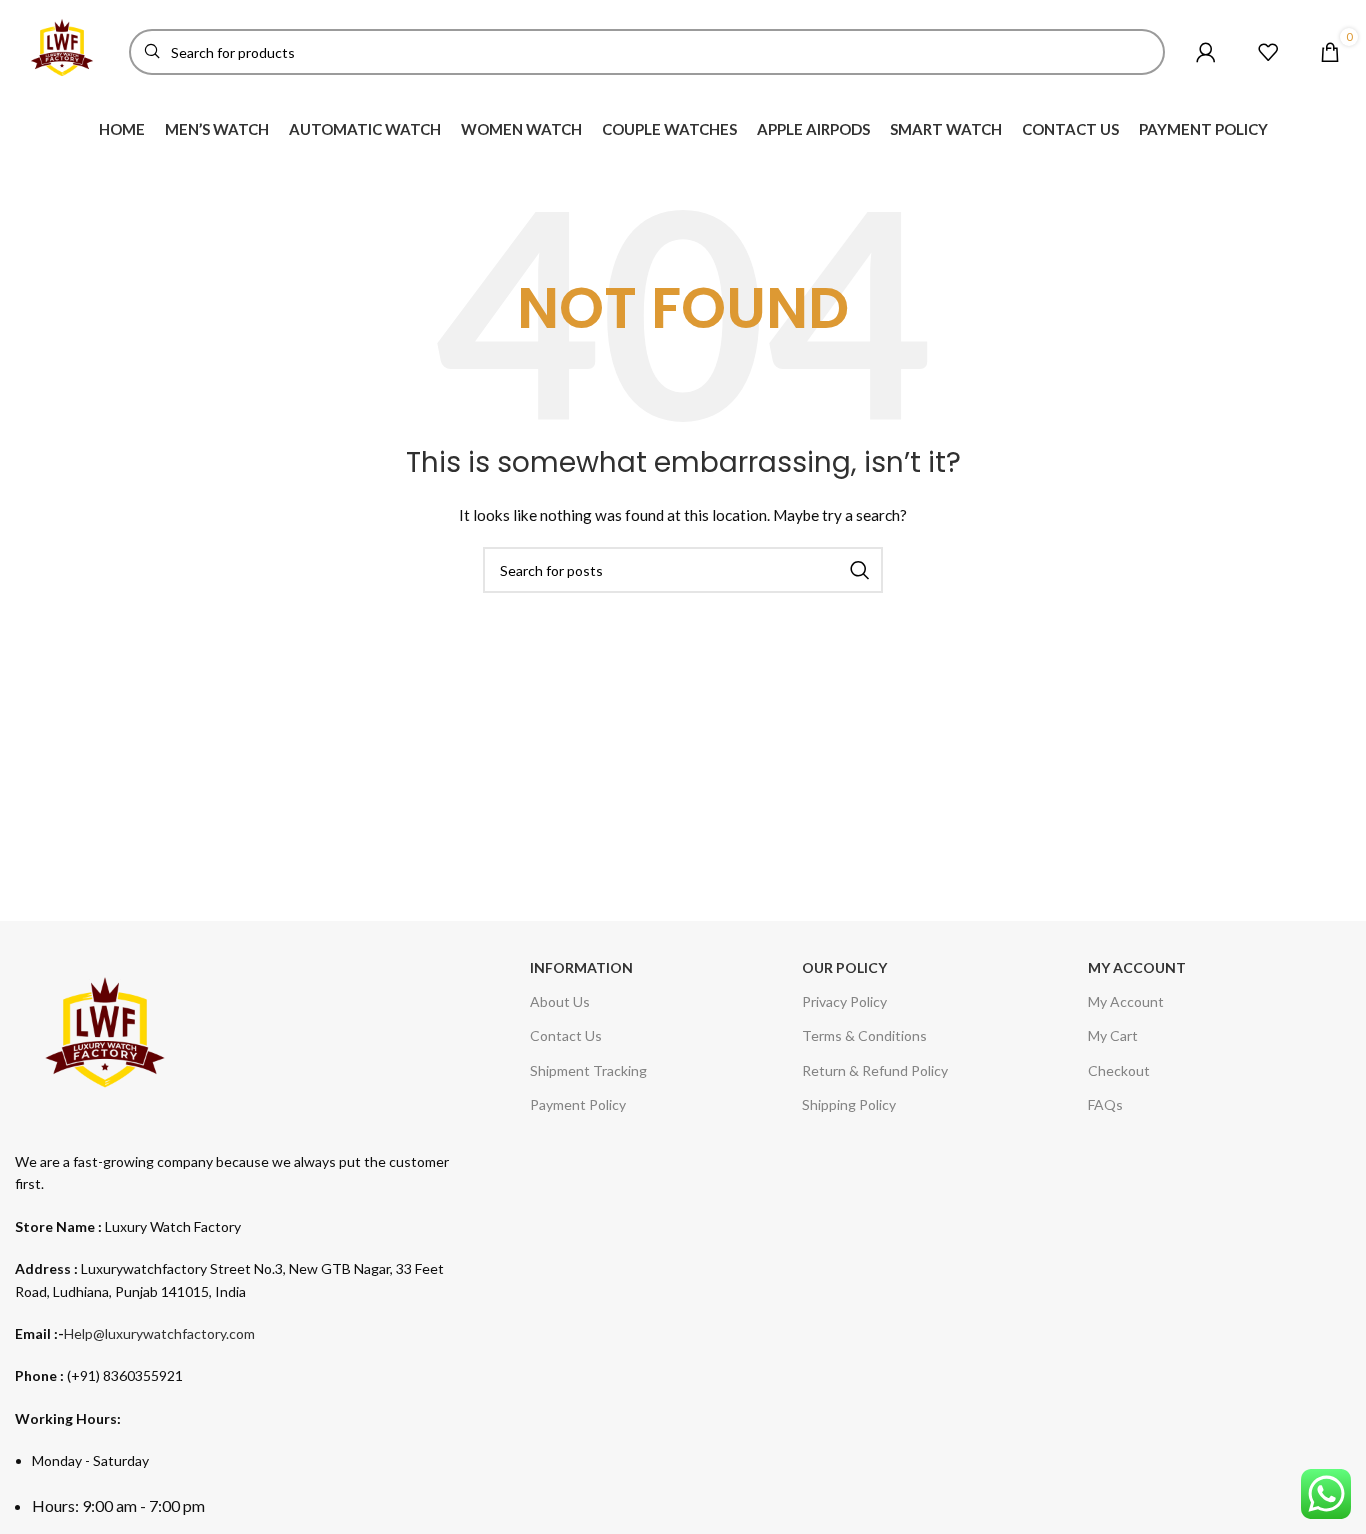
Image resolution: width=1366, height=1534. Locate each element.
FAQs (1105, 1104)
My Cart (1113, 1035)
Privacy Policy (844, 1001)
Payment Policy (578, 1104)
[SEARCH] (860, 570)
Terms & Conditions (864, 1035)
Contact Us (566, 1035)
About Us (560, 1001)
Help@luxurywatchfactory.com (159, 1333)
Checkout (1119, 1070)
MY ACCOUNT (1137, 967)
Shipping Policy (849, 1104)
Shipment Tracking (588, 1070)
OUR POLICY (844, 967)
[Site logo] (62, 50)
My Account (1126, 1001)
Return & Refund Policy (875, 1070)
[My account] (1206, 52)
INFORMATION (581, 967)
